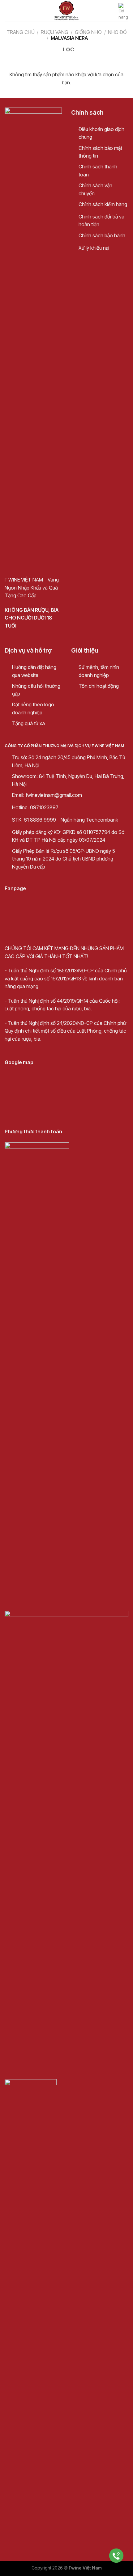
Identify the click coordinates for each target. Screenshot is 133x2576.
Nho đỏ (117, 32)
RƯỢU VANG (55, 32)
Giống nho (88, 32)
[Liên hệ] (116, 2556)
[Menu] (8, 11)
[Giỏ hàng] (123, 12)
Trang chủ (21, 32)
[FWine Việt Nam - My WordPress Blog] (66, 11)
